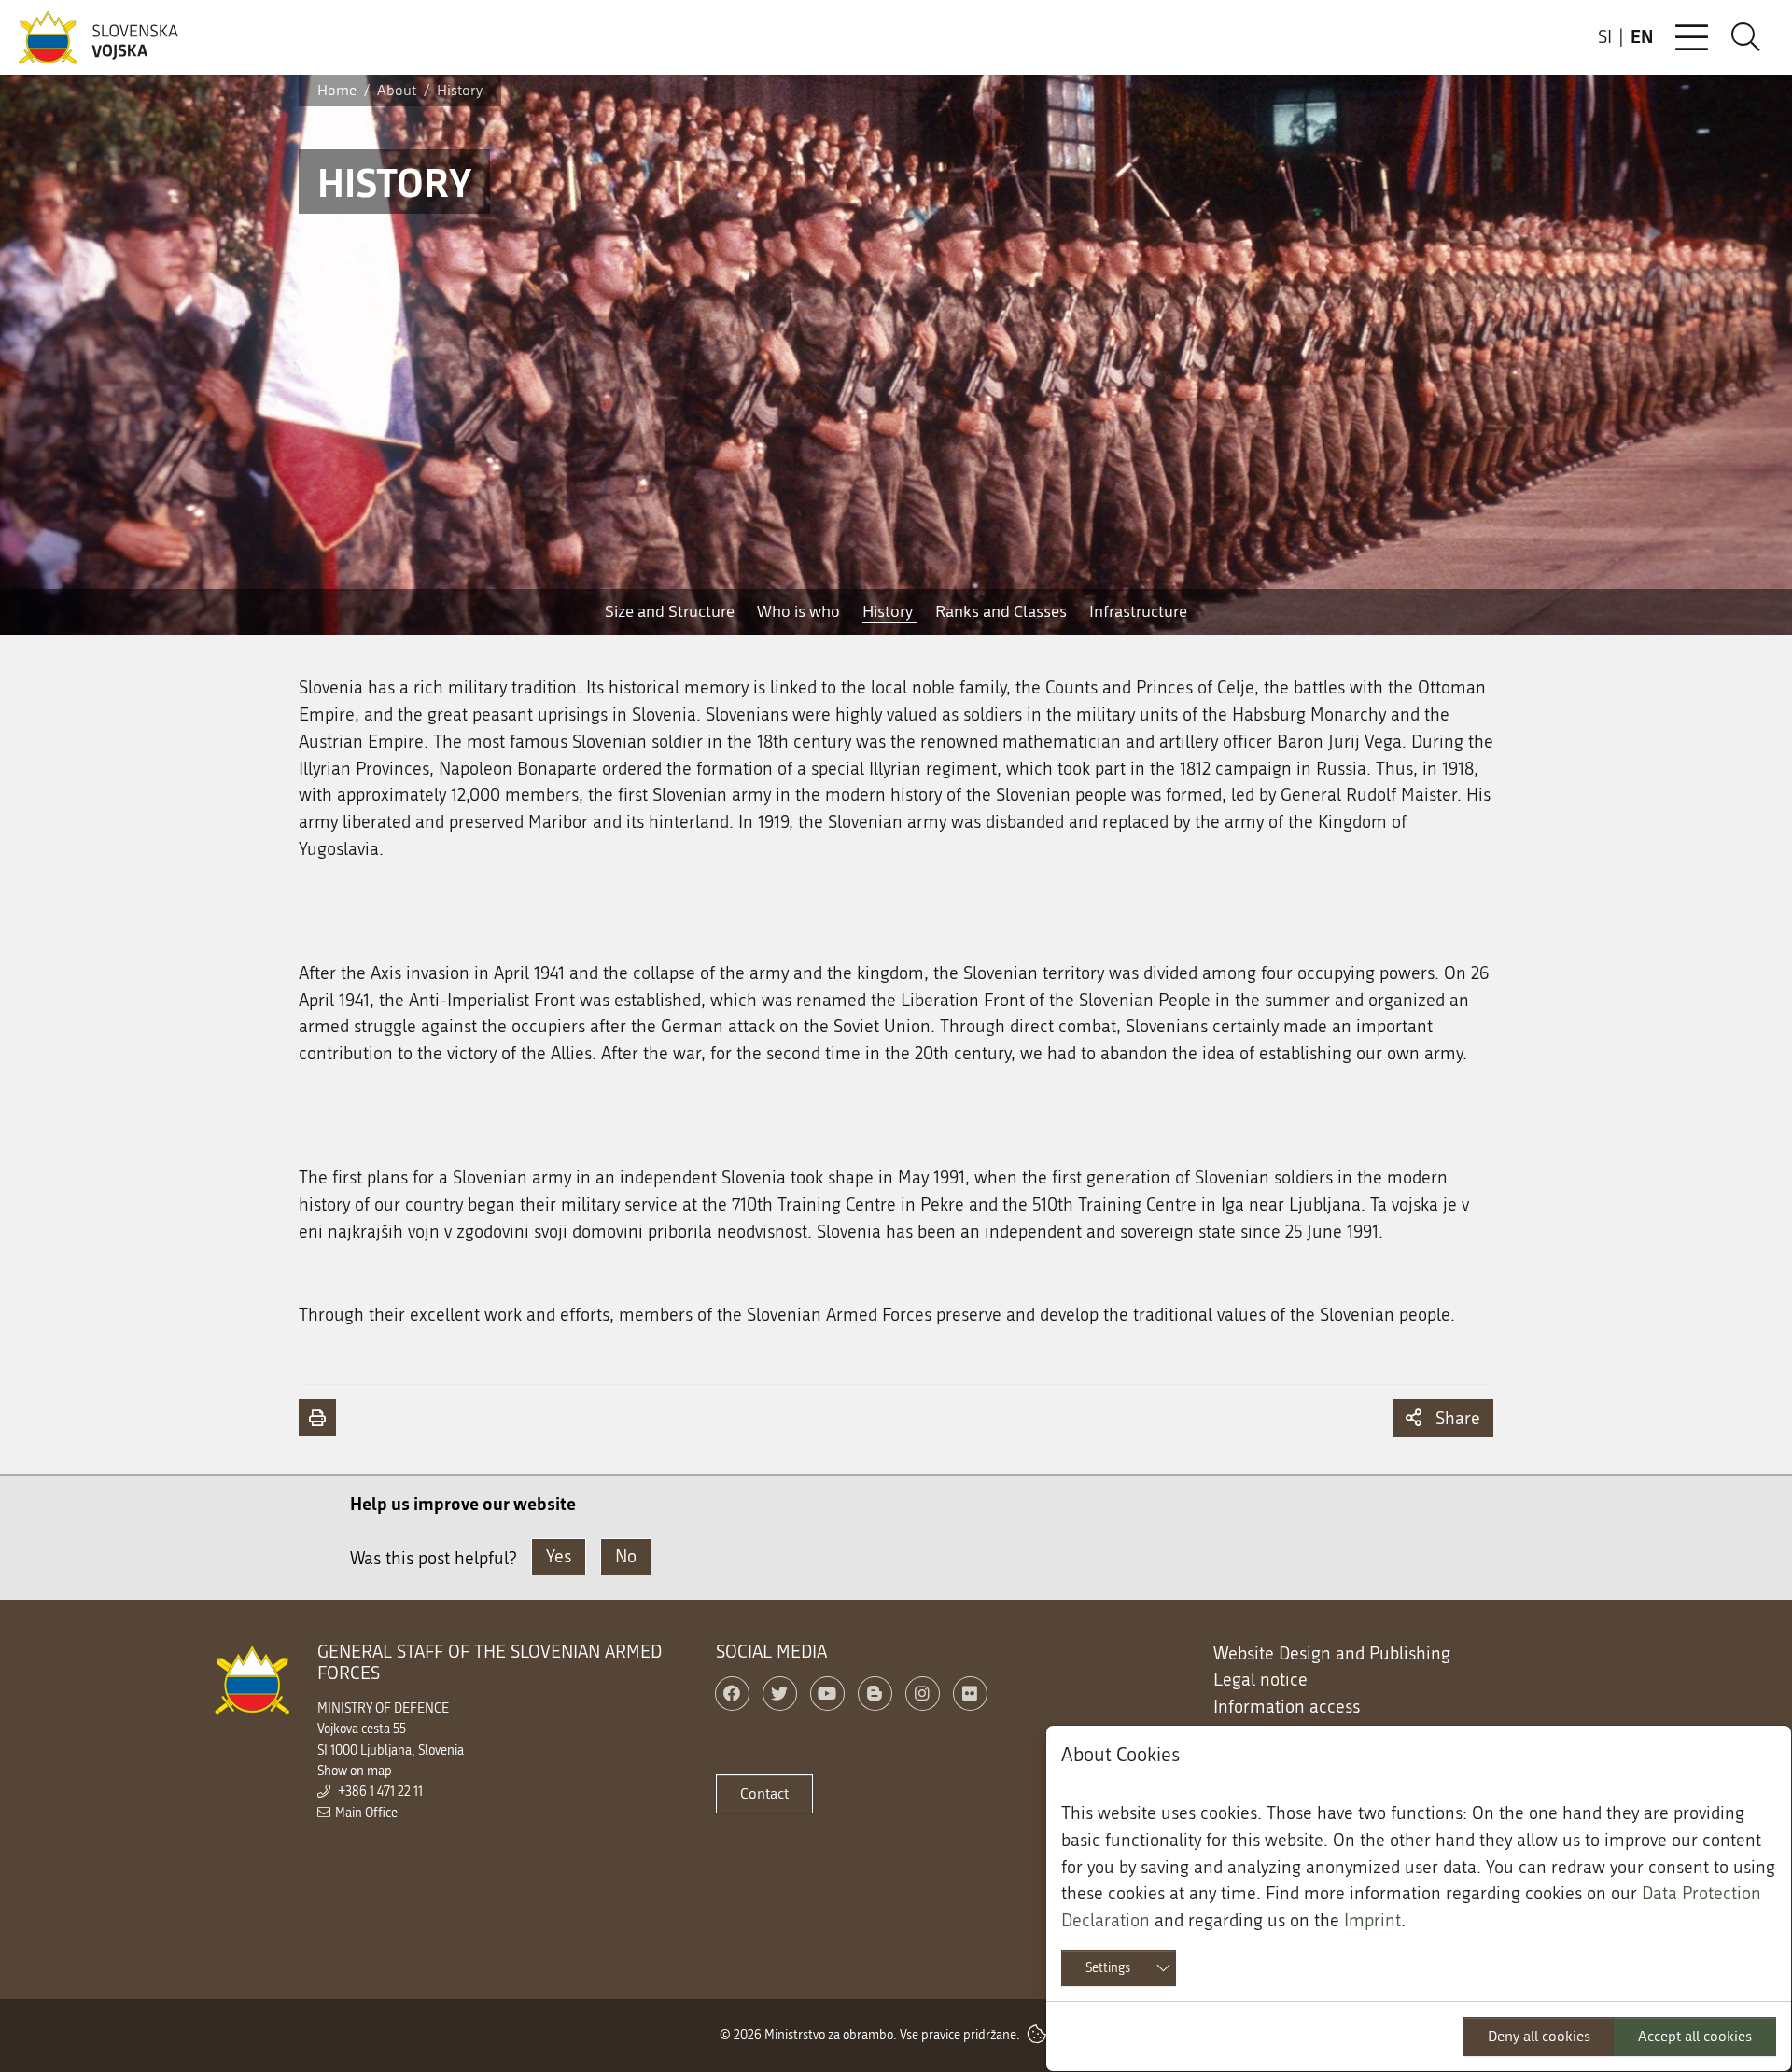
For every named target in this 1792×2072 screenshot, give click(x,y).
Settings (1108, 1968)
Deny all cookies (1539, 2036)
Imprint (1372, 1920)
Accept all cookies (1695, 2036)
